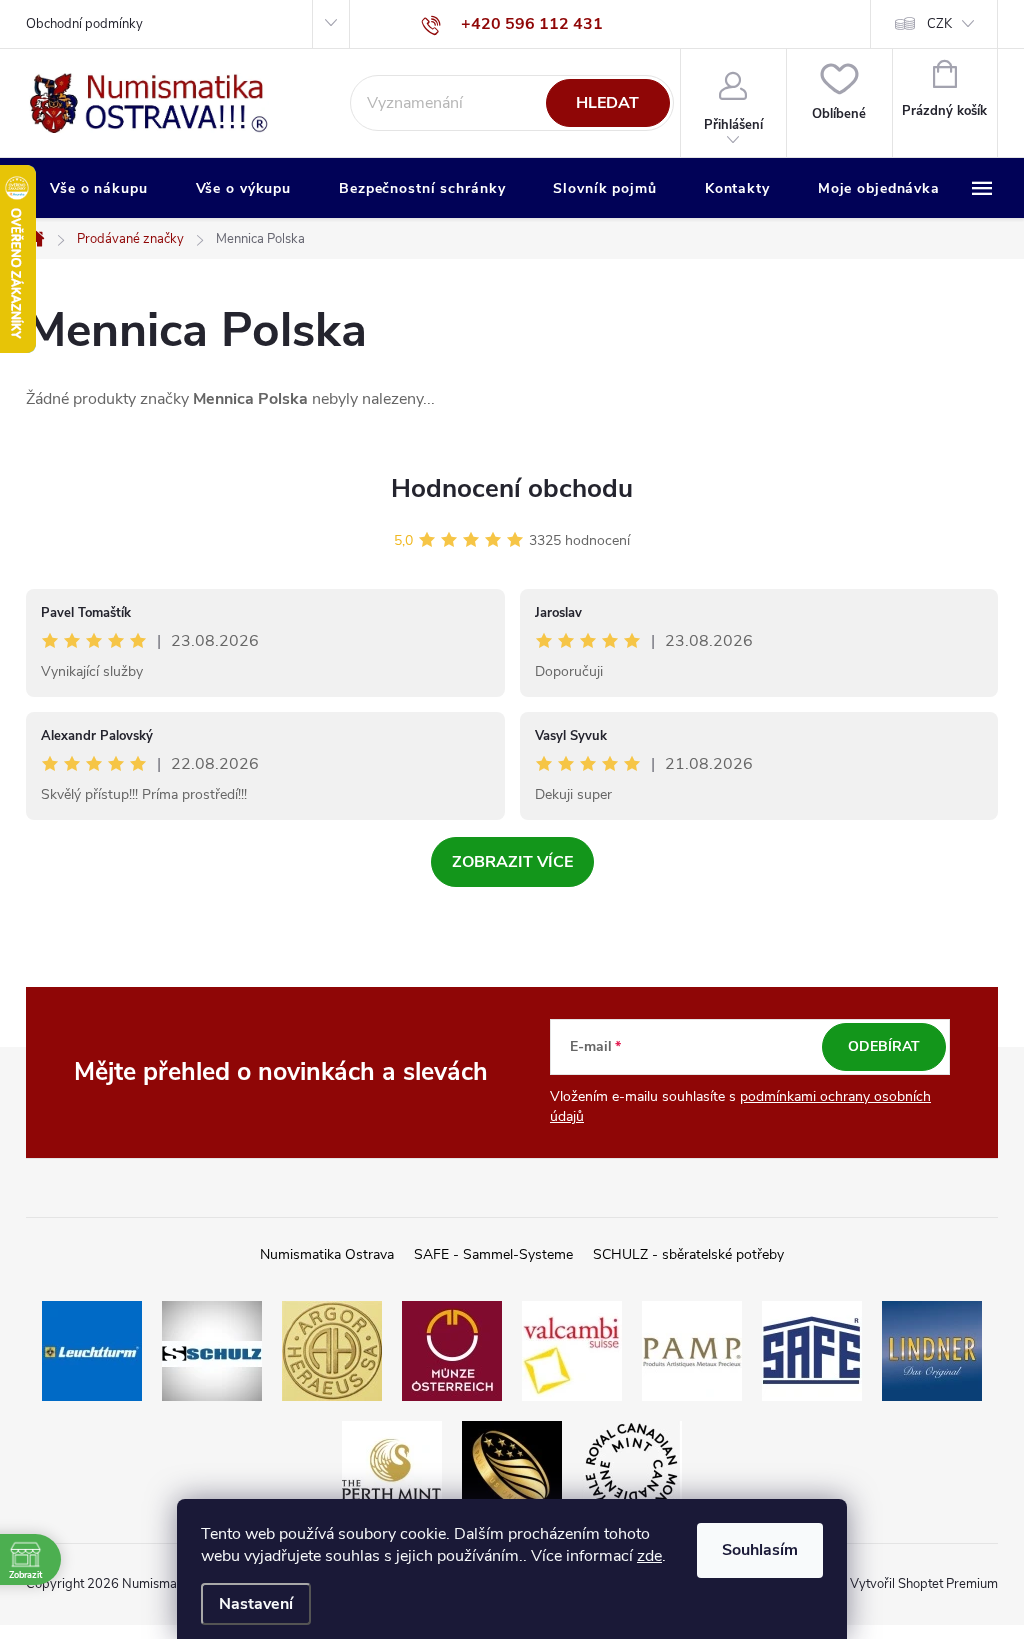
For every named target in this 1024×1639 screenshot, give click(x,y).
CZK (939, 24)
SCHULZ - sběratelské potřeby (688, 1254)
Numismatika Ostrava (327, 1254)
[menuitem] (99, 189)
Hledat (607, 103)
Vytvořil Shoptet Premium (924, 1584)
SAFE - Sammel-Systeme (493, 1254)
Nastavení (256, 1604)
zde (649, 1556)
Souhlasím (760, 1550)
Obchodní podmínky (84, 24)
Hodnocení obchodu (512, 488)
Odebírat (884, 1046)
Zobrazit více (512, 862)
